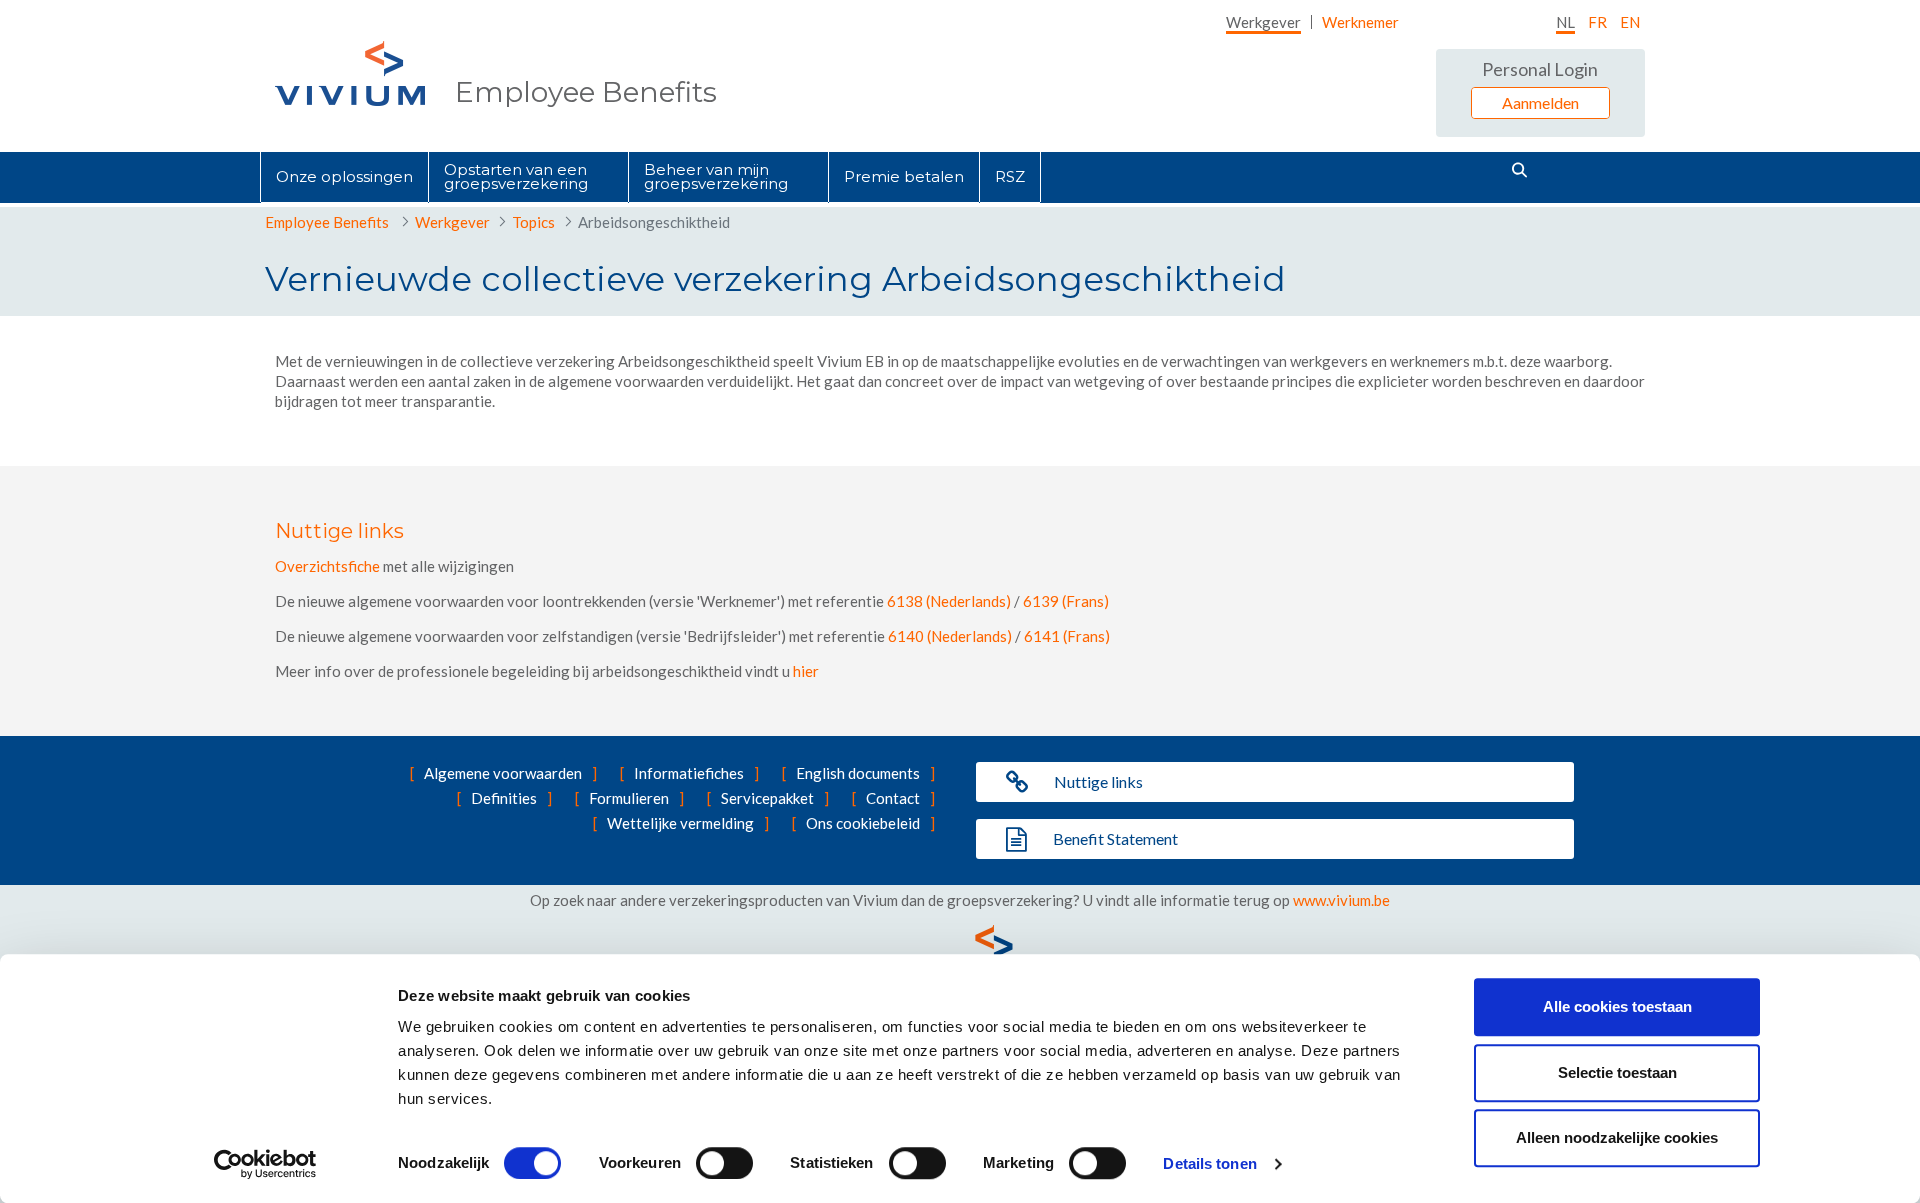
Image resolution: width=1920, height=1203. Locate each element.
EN (1630, 22)
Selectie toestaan (1617, 1072)
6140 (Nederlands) (950, 636)
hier (806, 671)
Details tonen (1209, 1163)
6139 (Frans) (1066, 601)
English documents (858, 773)
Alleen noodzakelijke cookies (1617, 1137)
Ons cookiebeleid (863, 823)
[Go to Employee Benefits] (350, 73)
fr (1597, 22)
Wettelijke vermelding (680, 823)
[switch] (724, 1163)
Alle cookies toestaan (1617, 1006)
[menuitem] (1263, 22)
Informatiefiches (689, 773)
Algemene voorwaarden (503, 773)
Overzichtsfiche (327, 566)
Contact (893, 798)
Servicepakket (767, 798)
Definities (504, 798)
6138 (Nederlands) (949, 601)
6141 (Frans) (1067, 636)
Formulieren (629, 798)
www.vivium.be (1341, 900)
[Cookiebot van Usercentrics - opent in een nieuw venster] (265, 1164)
